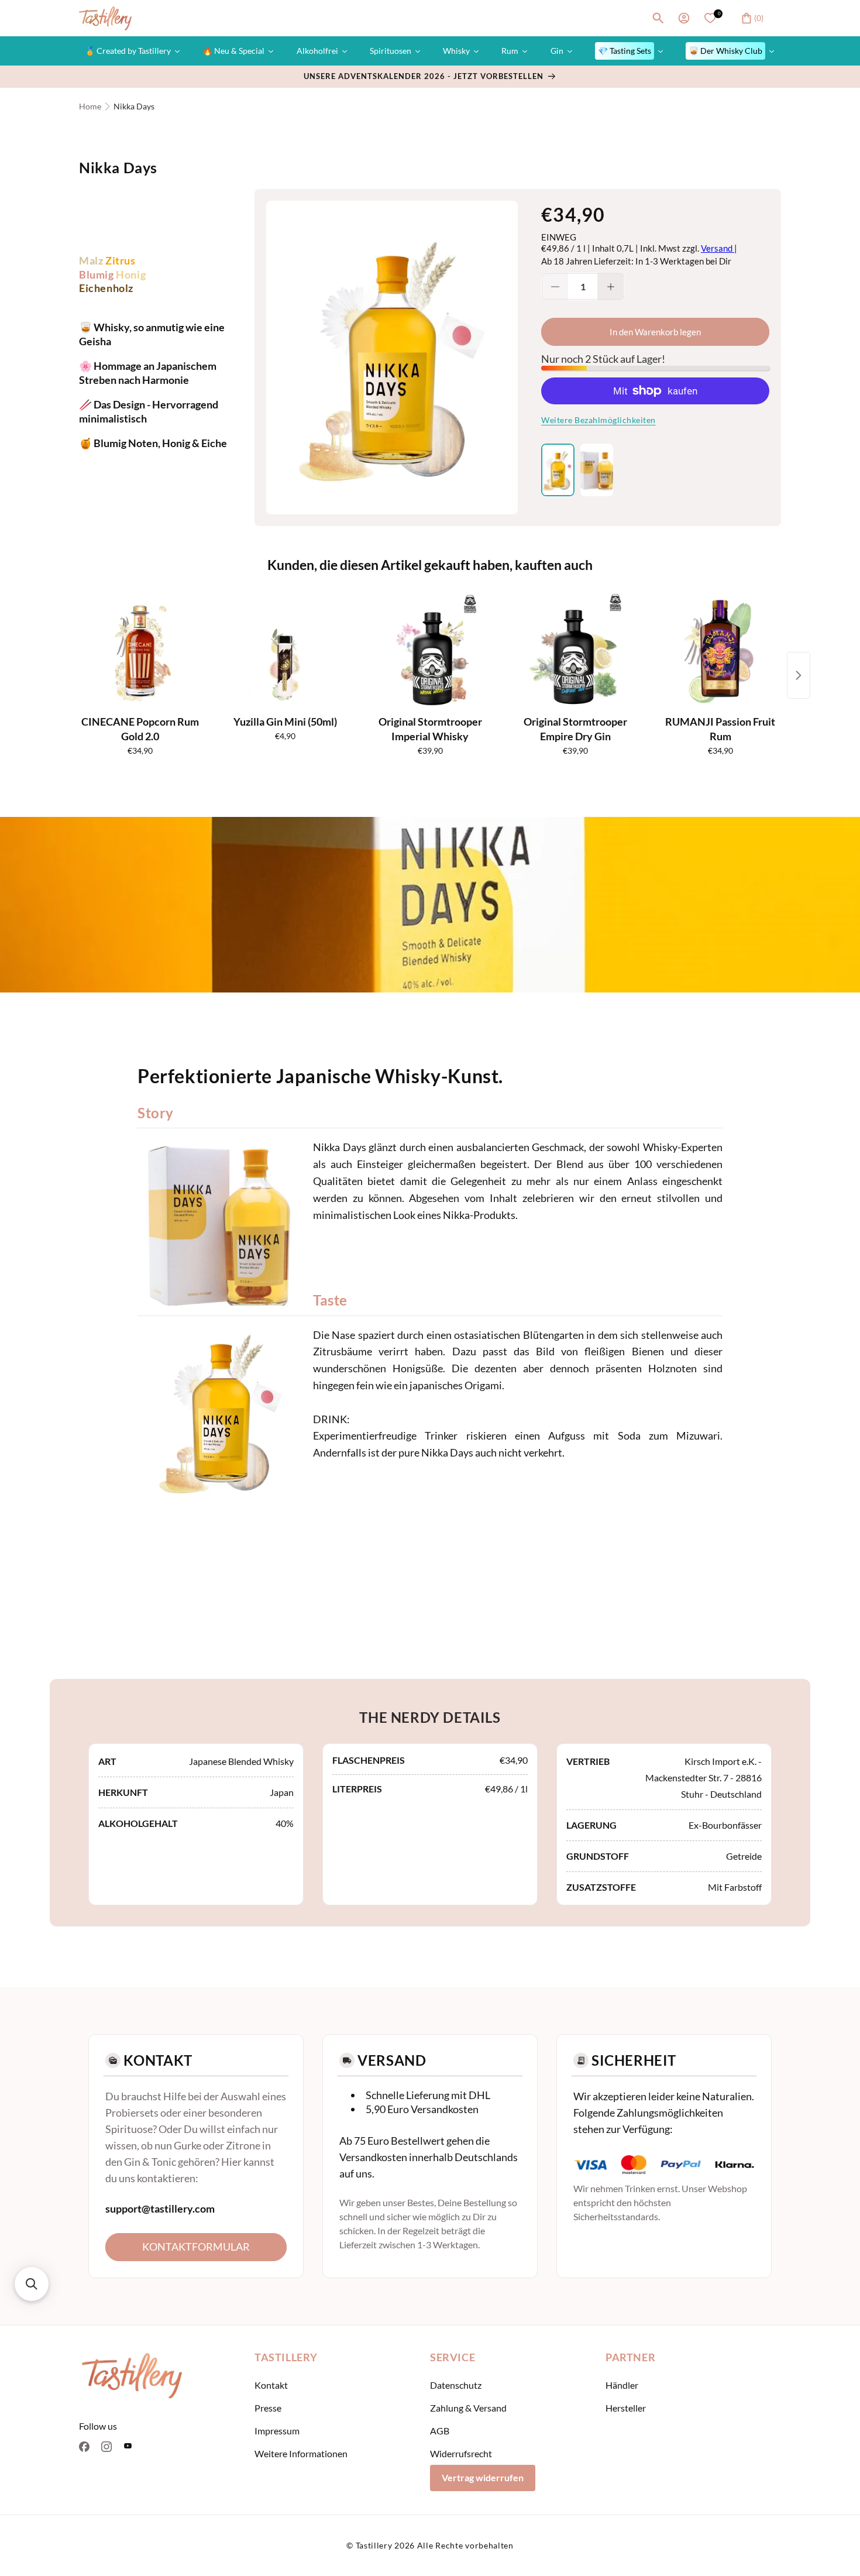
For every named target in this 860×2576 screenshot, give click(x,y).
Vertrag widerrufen (483, 2477)
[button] (658, 18)
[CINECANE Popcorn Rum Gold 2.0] (140, 651)
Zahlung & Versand (468, 2408)
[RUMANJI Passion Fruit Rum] (720, 651)
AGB (440, 2431)
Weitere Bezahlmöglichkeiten (598, 420)
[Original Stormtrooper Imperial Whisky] (430, 651)
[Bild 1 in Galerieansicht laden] (558, 470)
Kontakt (271, 2385)
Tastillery (374, 2545)
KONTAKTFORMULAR (196, 2247)
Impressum (277, 2431)
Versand (718, 248)
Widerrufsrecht (461, 2453)
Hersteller (626, 2408)
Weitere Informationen (301, 2453)
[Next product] (799, 675)
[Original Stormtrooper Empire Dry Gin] (575, 651)
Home (90, 106)
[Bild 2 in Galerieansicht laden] (597, 470)
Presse (268, 2408)
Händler (622, 2385)
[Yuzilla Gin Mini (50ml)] (285, 651)
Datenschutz (456, 2385)
